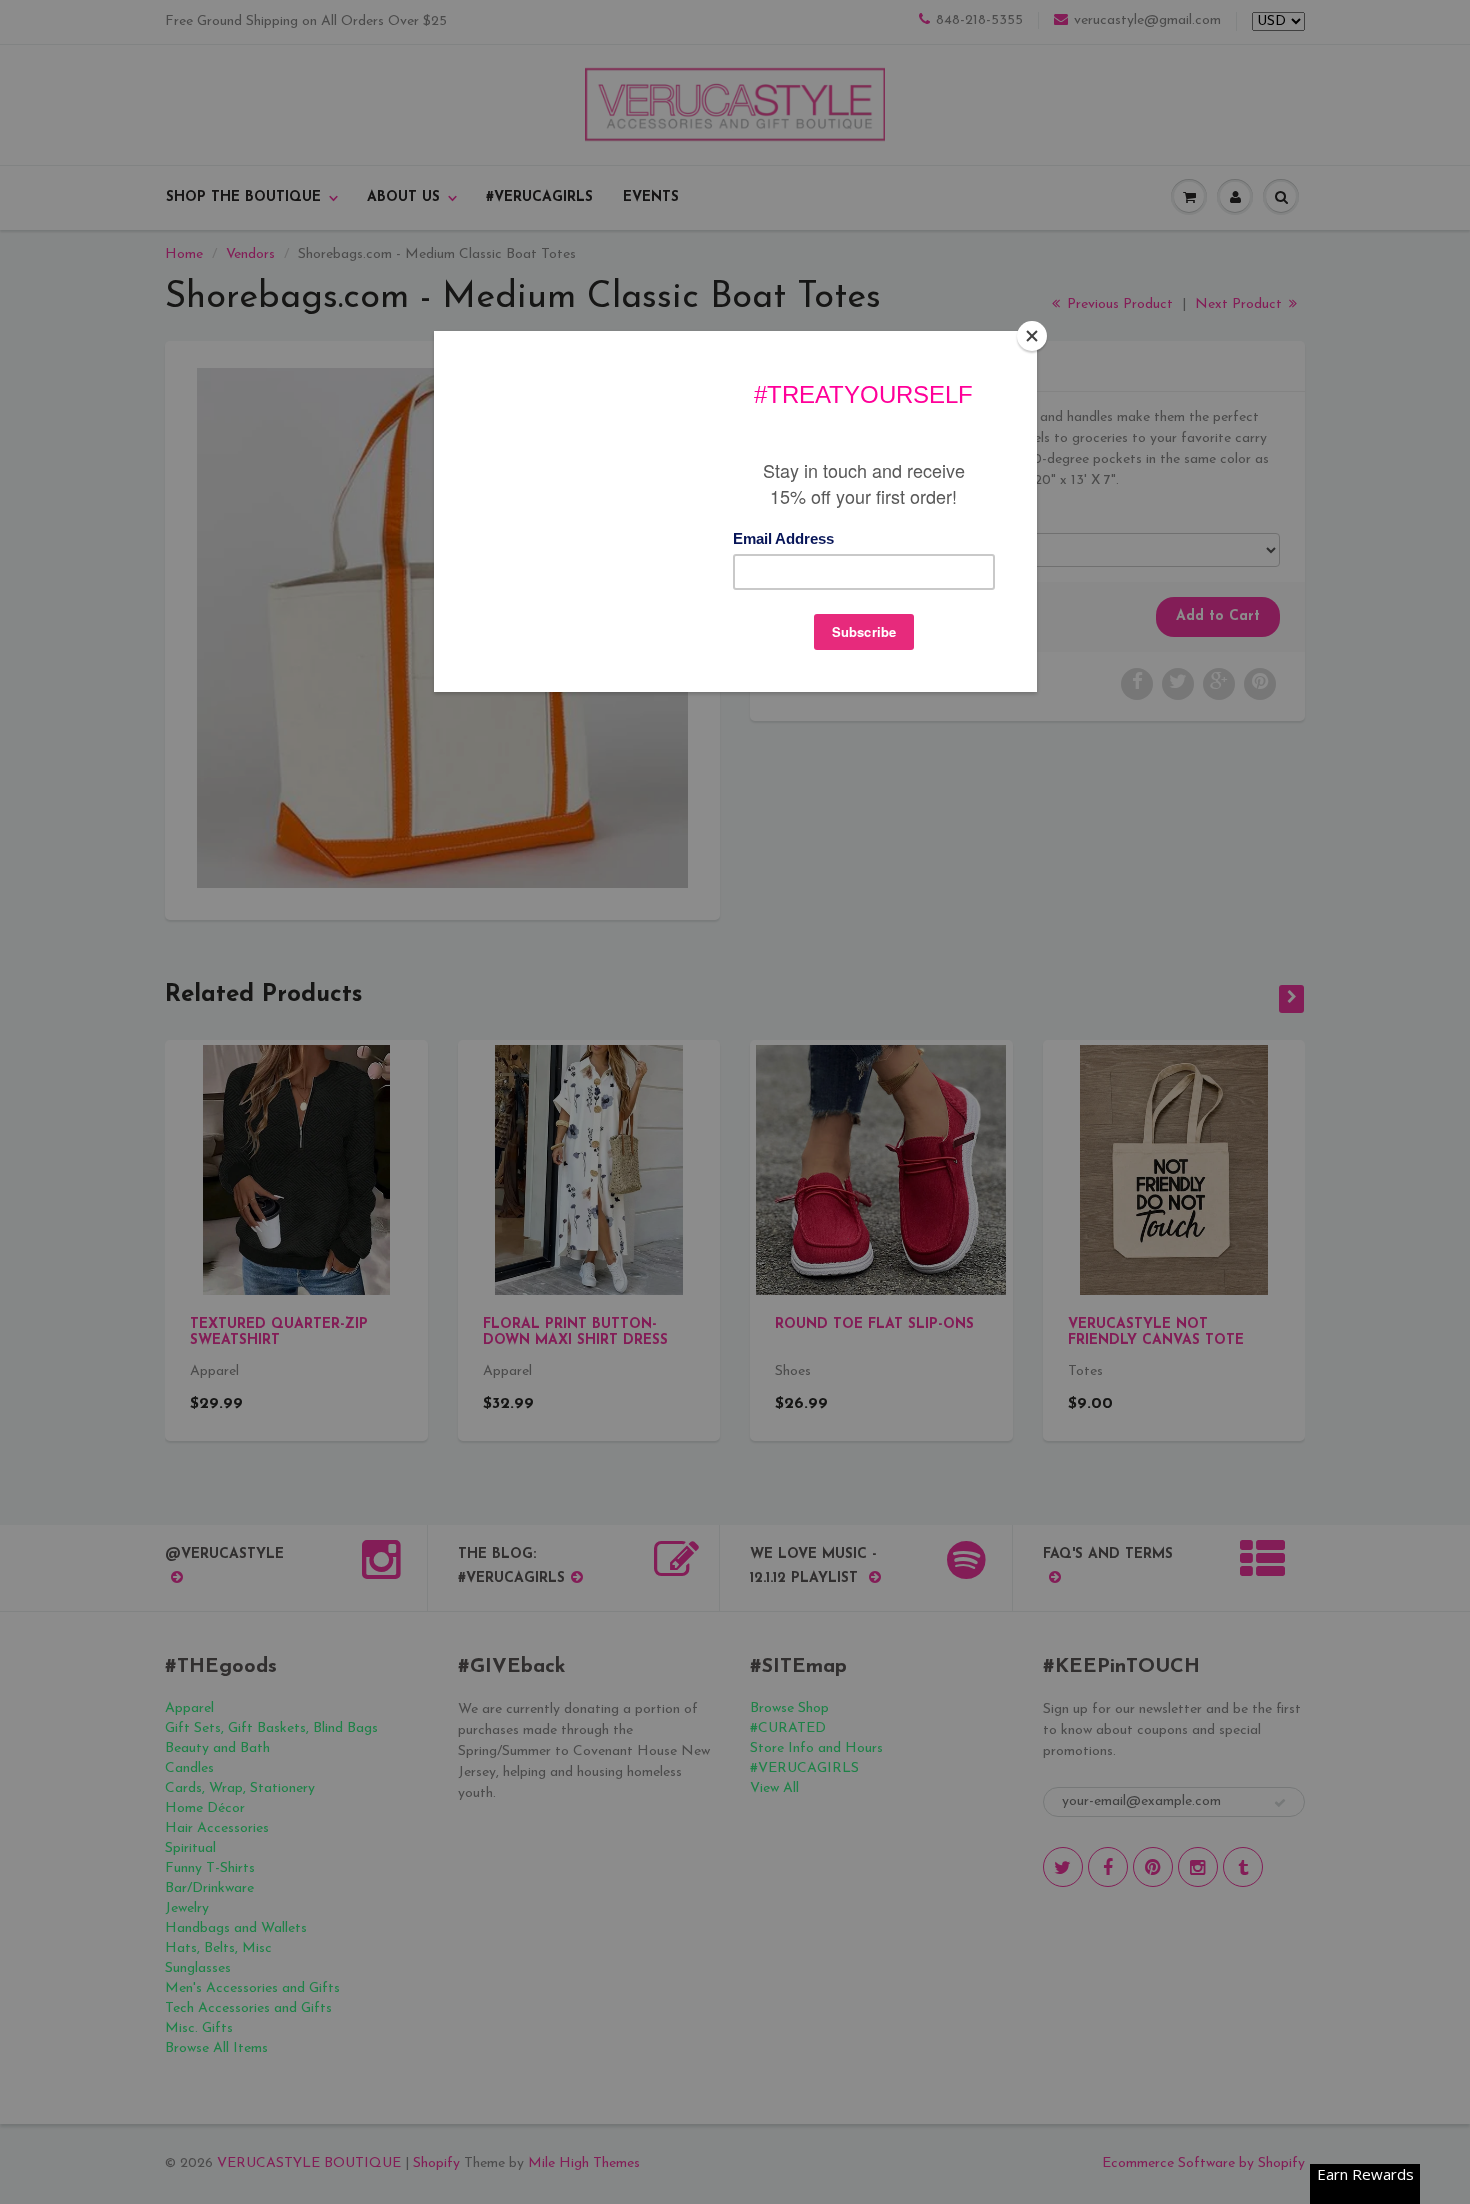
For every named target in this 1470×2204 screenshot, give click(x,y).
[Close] (1032, 336)
